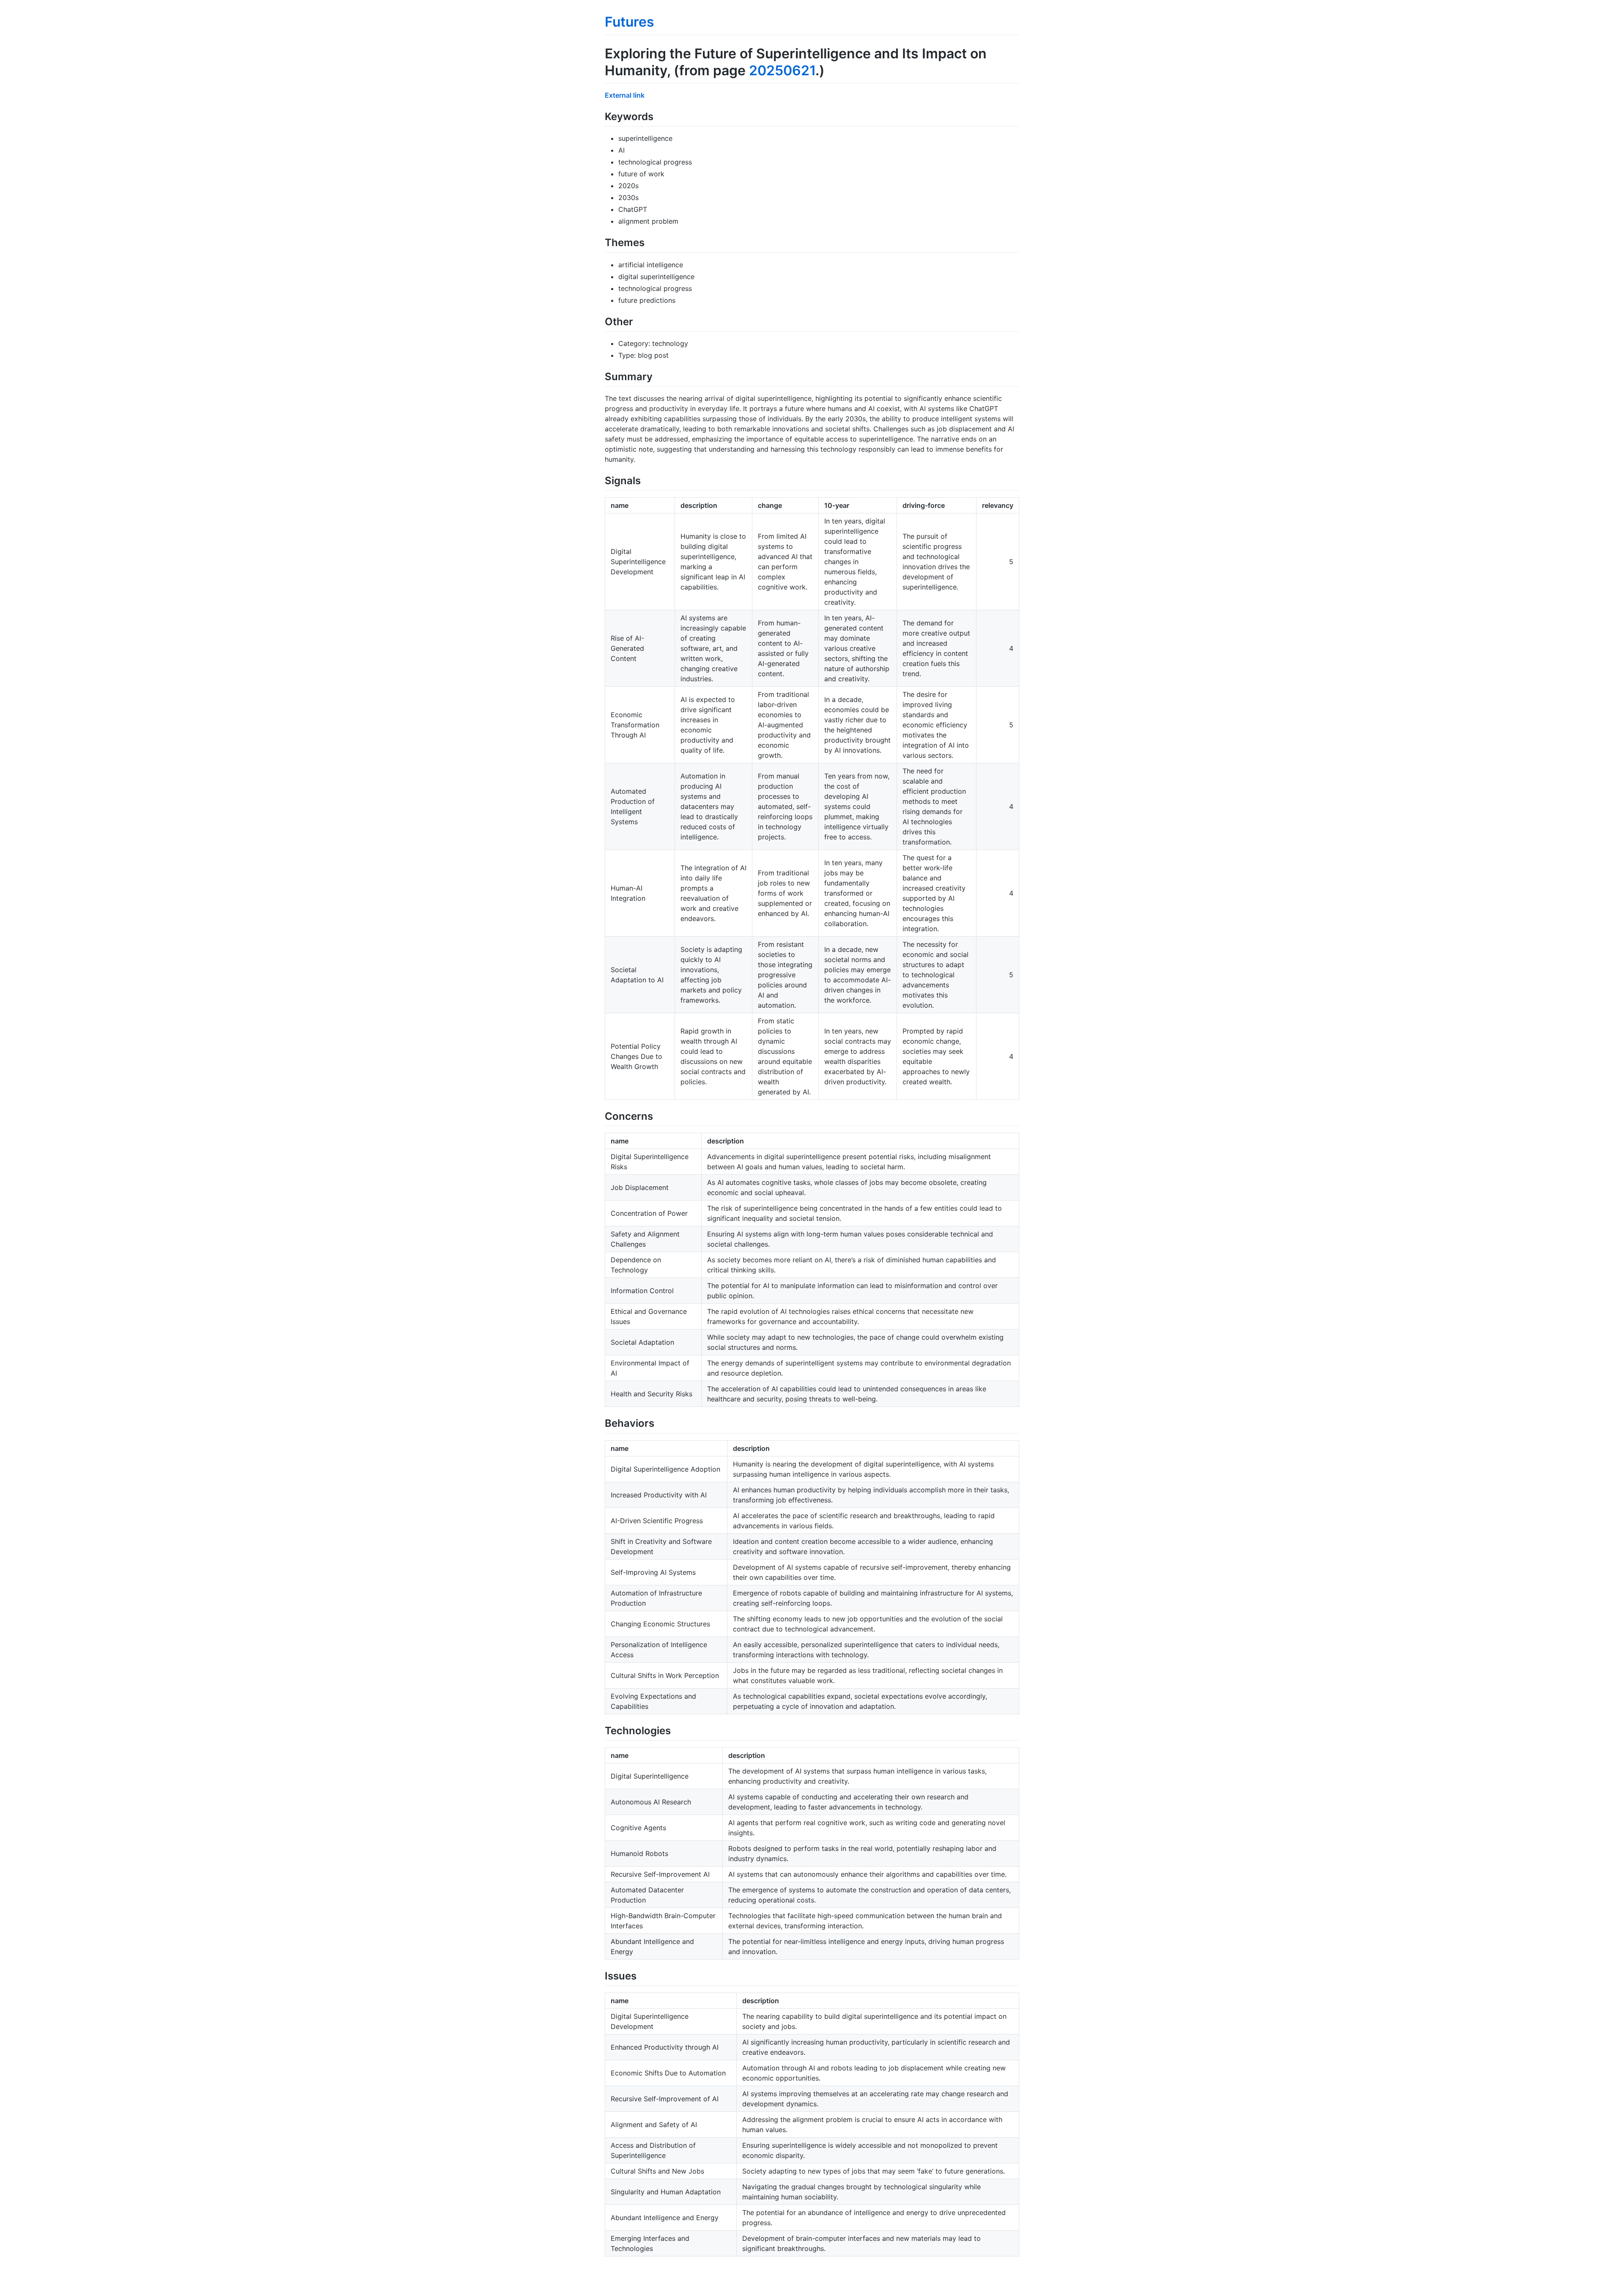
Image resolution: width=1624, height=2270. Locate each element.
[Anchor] (658, 116)
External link (625, 95)
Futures (630, 22)
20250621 (782, 70)
